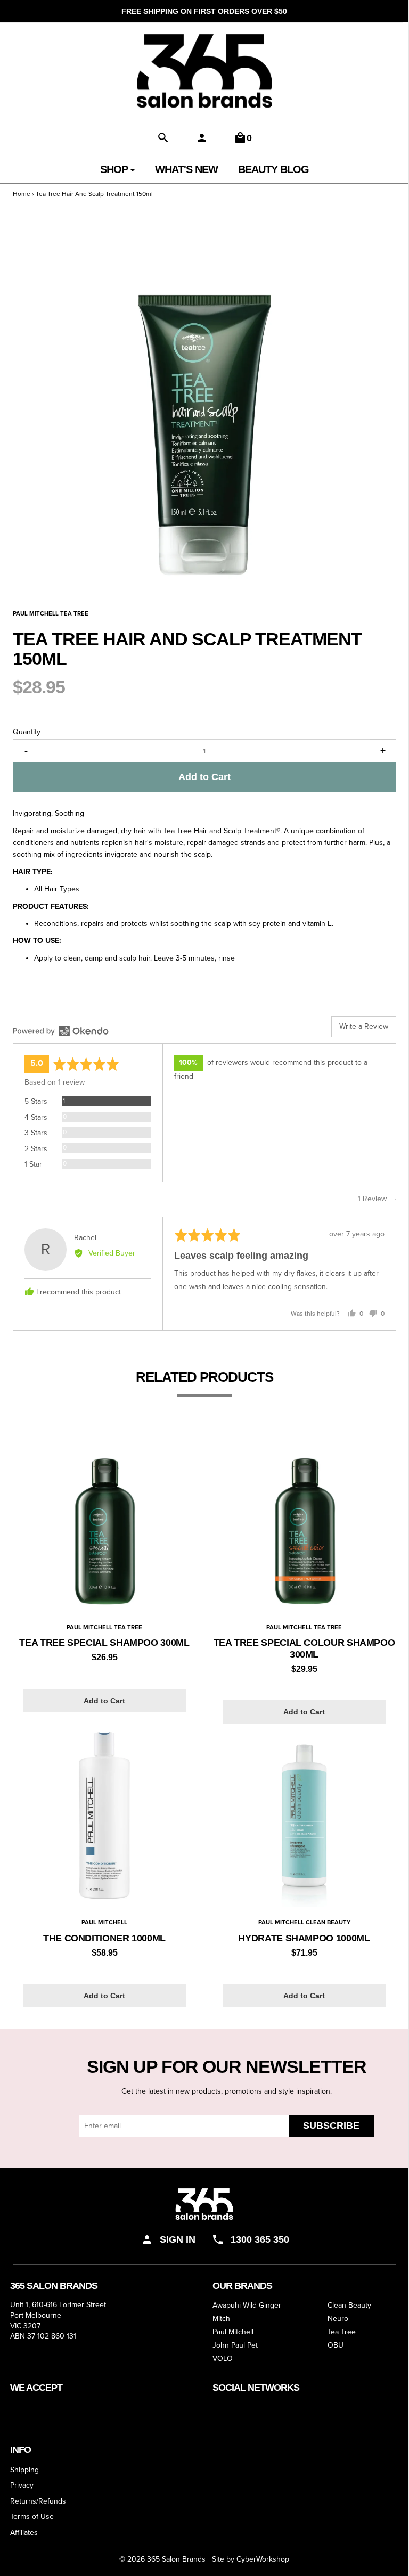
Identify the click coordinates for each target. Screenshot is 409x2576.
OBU (336, 2346)
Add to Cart (204, 777)
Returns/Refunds (38, 2501)
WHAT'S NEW (186, 169)
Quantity (27, 732)
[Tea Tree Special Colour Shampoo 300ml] (304, 1520)
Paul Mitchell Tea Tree (104, 1627)
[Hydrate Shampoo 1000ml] (304, 1815)
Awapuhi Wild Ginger (247, 2306)
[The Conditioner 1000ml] (105, 1815)
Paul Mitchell (104, 1922)
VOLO (223, 2359)
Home (22, 194)
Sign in (178, 2239)
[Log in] (202, 138)
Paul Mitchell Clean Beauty (304, 1922)
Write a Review (364, 1026)
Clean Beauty (349, 2306)
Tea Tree (342, 2332)
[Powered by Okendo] (61, 1031)
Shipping (24, 2470)
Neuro (338, 2319)
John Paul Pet (235, 2346)
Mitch (221, 2319)
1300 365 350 (260, 2239)
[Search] (163, 138)
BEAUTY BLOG (273, 169)
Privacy (22, 2485)
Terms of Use (32, 2517)
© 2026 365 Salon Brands (162, 2559)
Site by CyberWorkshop (251, 2559)
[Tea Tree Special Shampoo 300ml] (105, 1520)
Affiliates (24, 2533)
